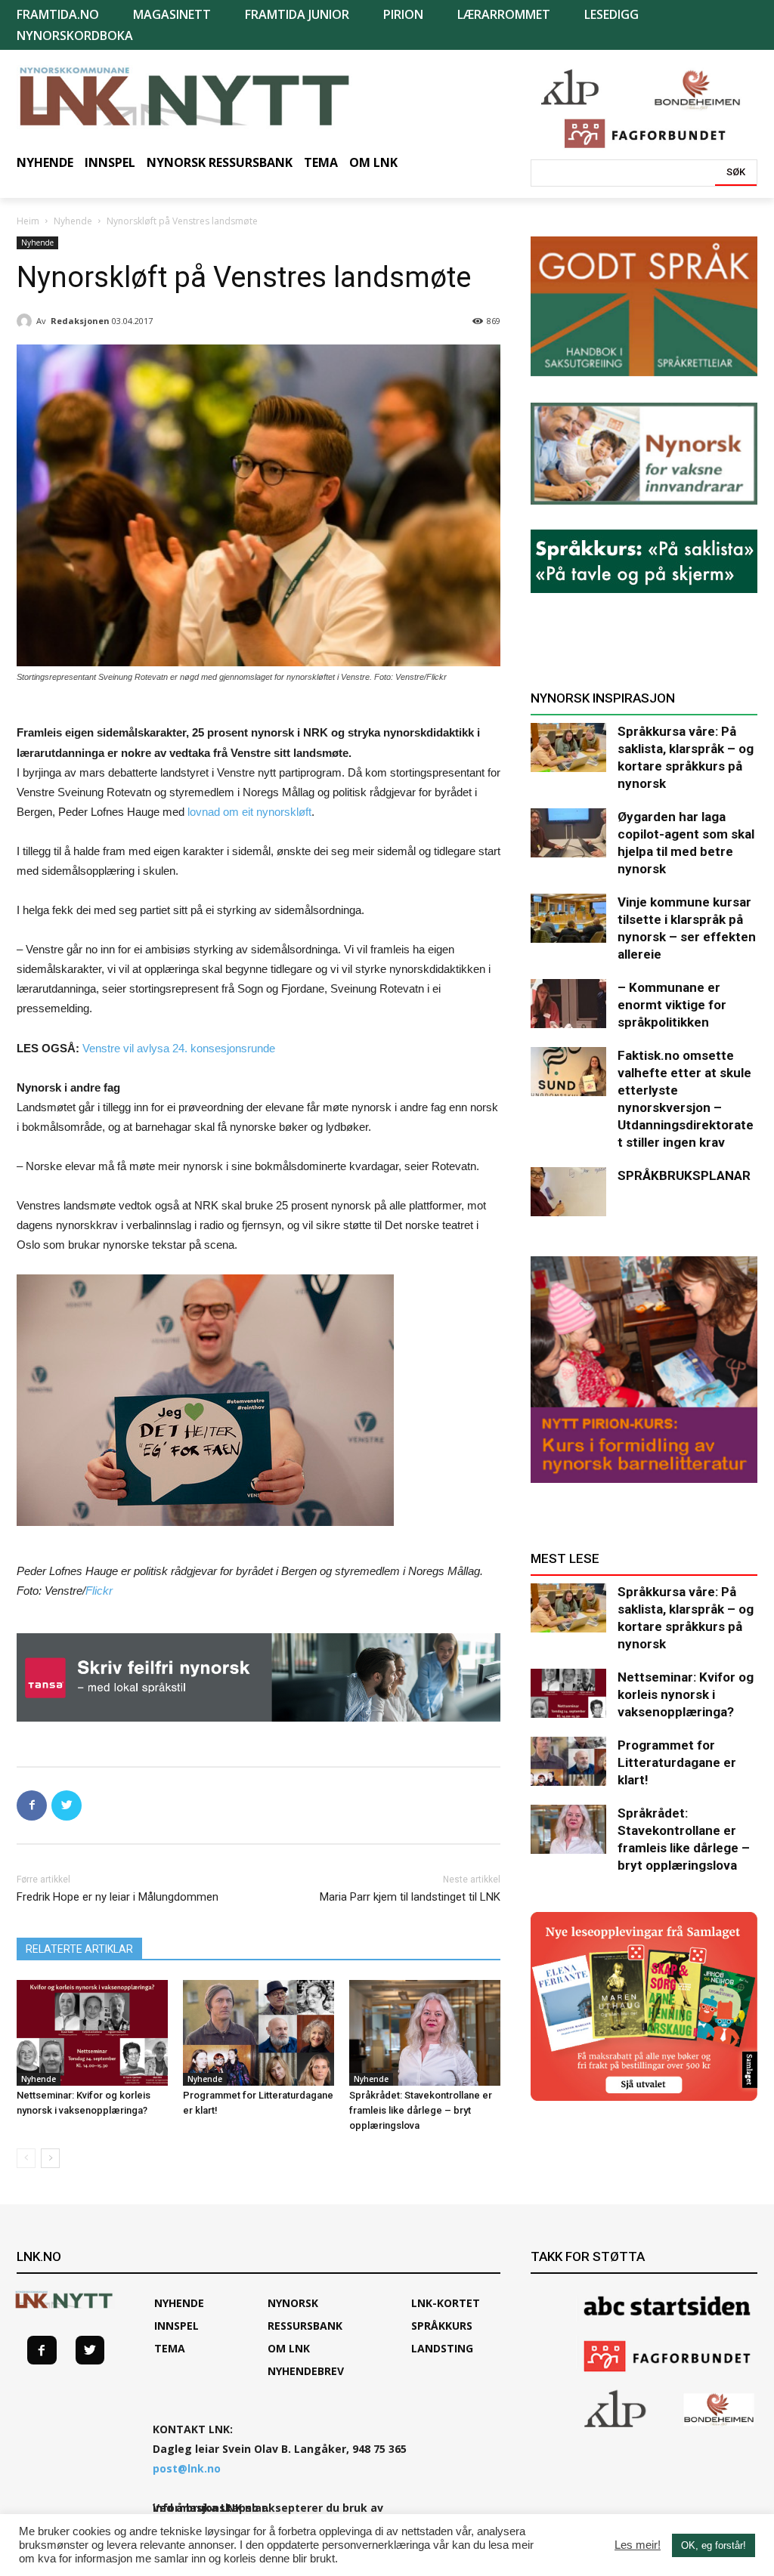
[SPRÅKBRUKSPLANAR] (568, 1192)
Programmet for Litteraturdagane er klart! (677, 1762)
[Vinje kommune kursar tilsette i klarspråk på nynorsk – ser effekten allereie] (568, 918)
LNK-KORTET (446, 2303)
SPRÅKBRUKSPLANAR (684, 1175)
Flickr (99, 1591)
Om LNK (289, 2348)
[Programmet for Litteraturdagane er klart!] (259, 2033)
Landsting (442, 2348)
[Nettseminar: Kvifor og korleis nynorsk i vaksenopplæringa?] (92, 2033)
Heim (28, 221)
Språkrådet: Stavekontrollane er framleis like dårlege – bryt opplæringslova (421, 2110)
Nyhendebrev (306, 2371)
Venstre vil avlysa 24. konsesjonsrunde (179, 1048)
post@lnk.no (187, 2468)
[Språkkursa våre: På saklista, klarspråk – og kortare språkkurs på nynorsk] (568, 747)
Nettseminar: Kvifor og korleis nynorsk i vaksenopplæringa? (686, 1694)
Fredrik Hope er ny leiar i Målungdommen (118, 1897)
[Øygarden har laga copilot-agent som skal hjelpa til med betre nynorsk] (568, 833)
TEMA (170, 2348)
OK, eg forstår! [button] (714, 2545)
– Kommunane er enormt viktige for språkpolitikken (672, 1005)
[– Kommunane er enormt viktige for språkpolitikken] (568, 1004)
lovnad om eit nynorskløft (249, 812)
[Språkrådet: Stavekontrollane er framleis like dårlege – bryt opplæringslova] (425, 2033)
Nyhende (73, 221)
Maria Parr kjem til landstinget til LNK (410, 1897)
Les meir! (638, 2545)
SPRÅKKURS (442, 2326)
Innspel (176, 2326)
